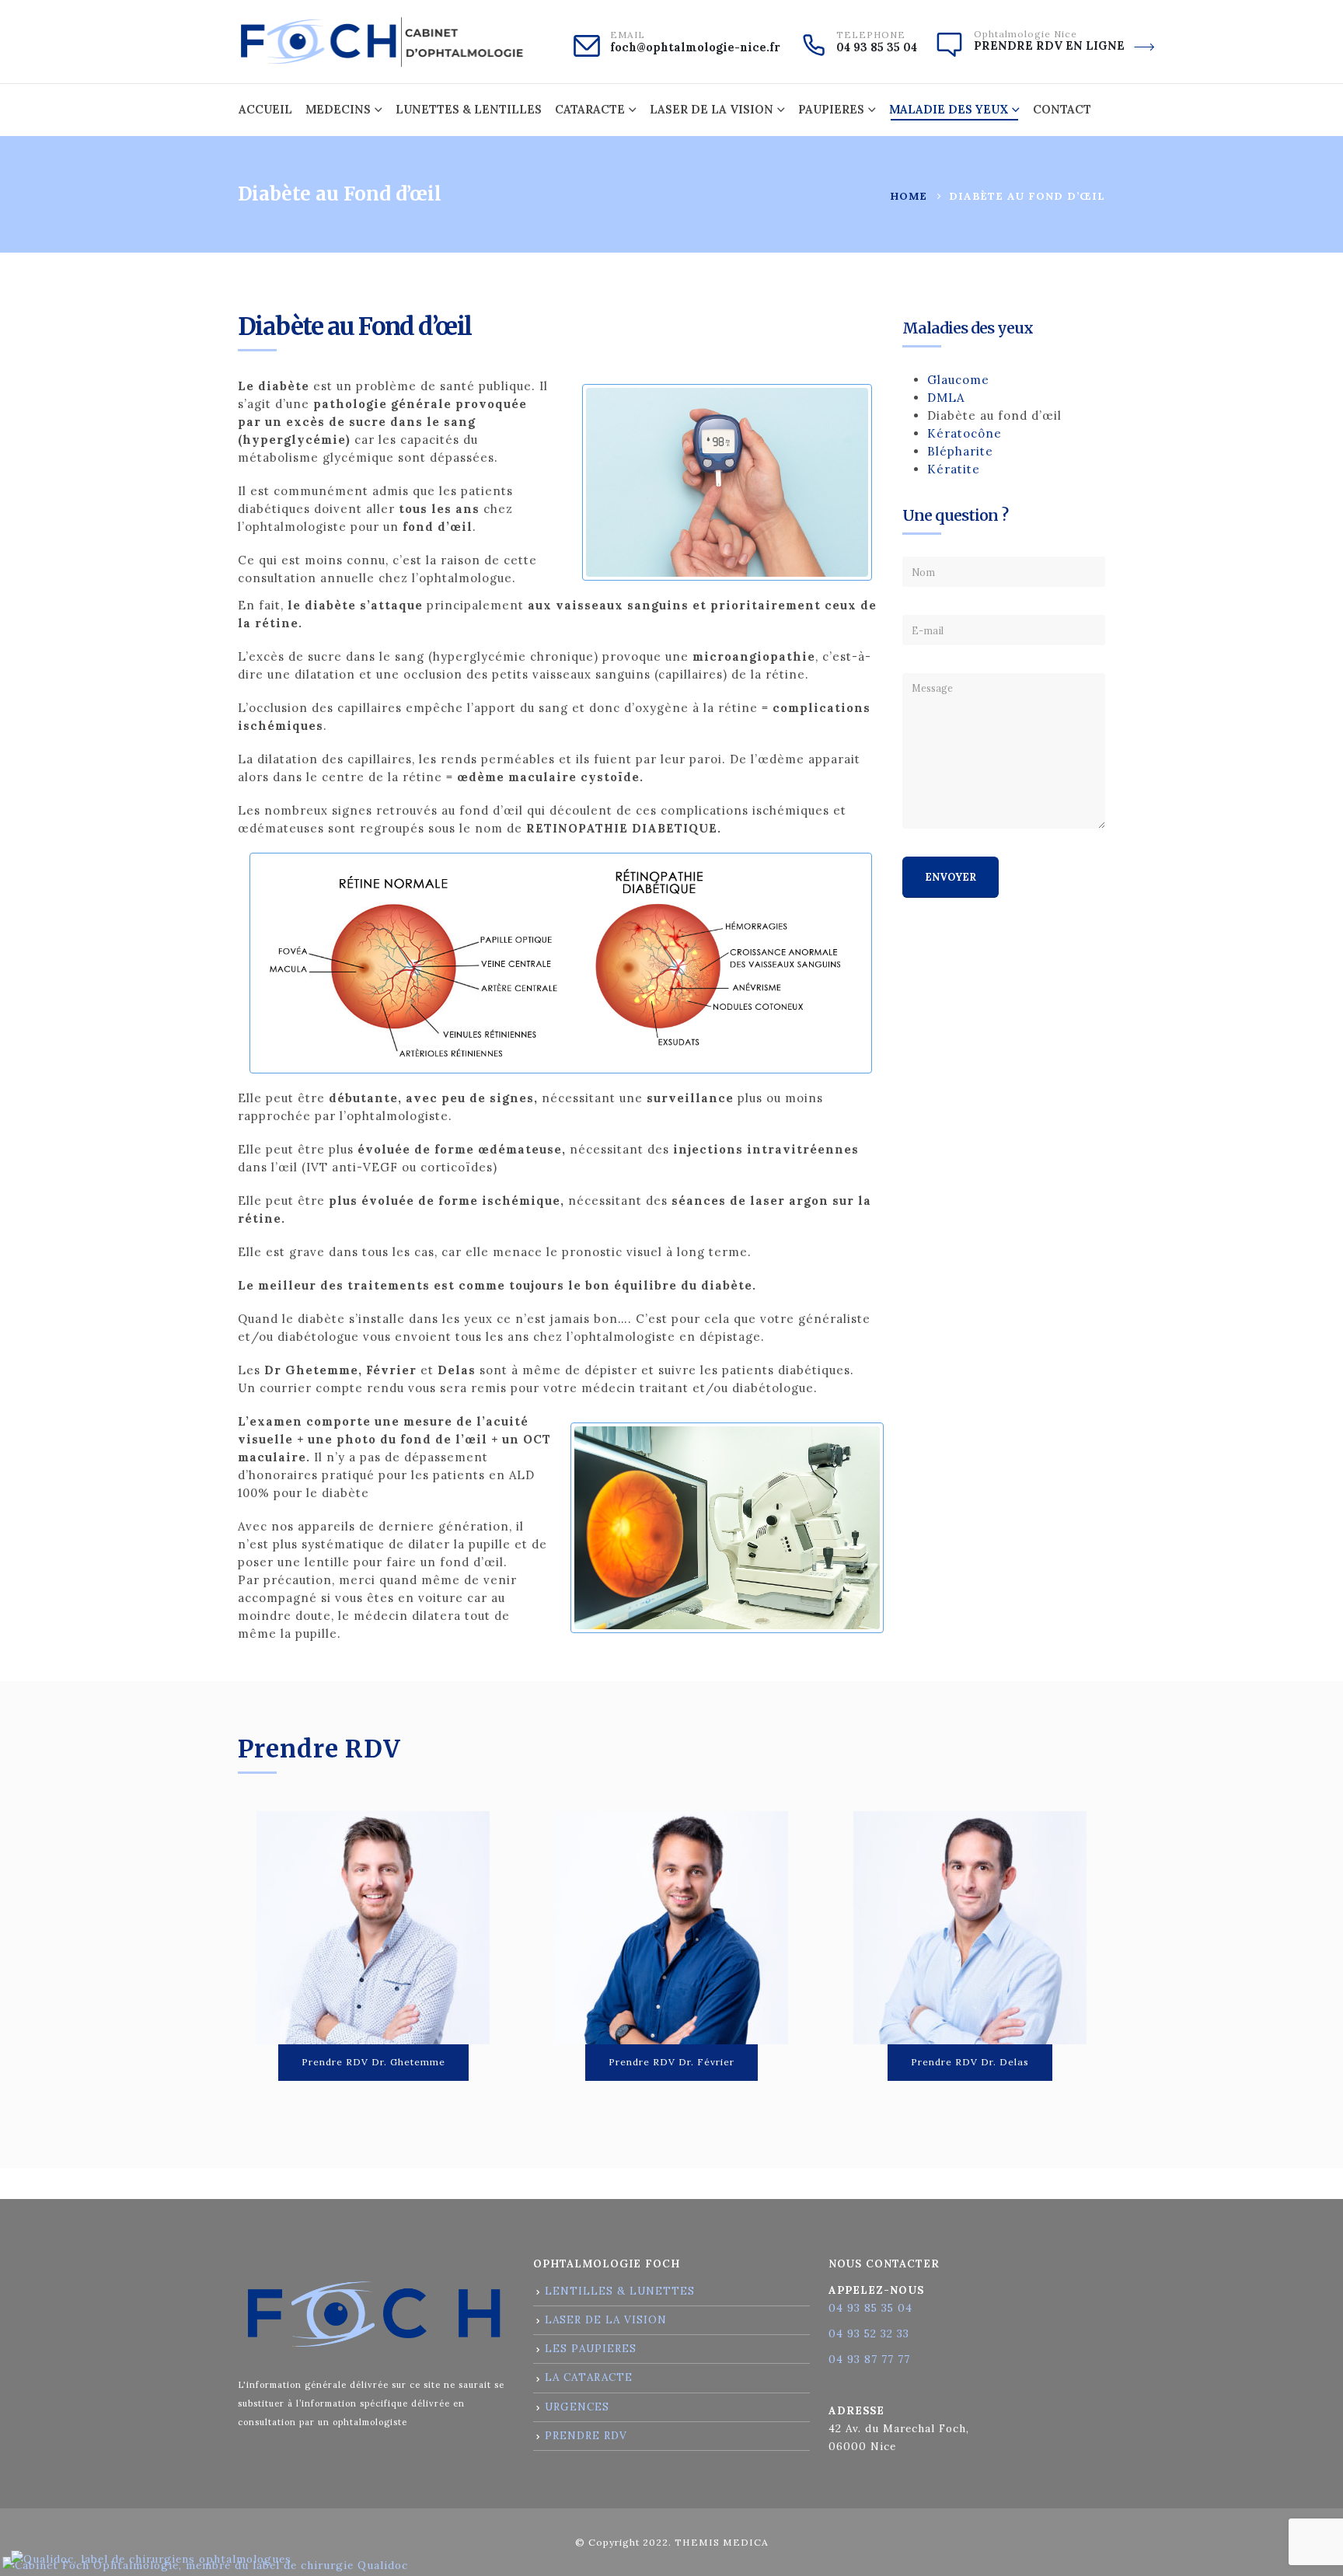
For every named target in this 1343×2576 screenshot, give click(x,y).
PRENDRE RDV (586, 2435)
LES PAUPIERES (591, 2348)
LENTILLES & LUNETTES (620, 2291)
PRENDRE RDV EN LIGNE (1049, 46)
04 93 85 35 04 (877, 47)
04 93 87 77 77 (869, 2359)
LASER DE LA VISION (712, 109)
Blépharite (960, 451)
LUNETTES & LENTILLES (469, 109)
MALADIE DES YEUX (949, 109)
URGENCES (577, 2407)
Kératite (954, 469)
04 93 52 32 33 (869, 2333)
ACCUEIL (265, 109)
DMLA (946, 398)
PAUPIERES (831, 109)
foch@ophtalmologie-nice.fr (695, 47)
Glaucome (958, 380)
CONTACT (1062, 109)
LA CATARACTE (589, 2377)
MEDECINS (338, 109)
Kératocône (965, 433)
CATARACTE (590, 109)
